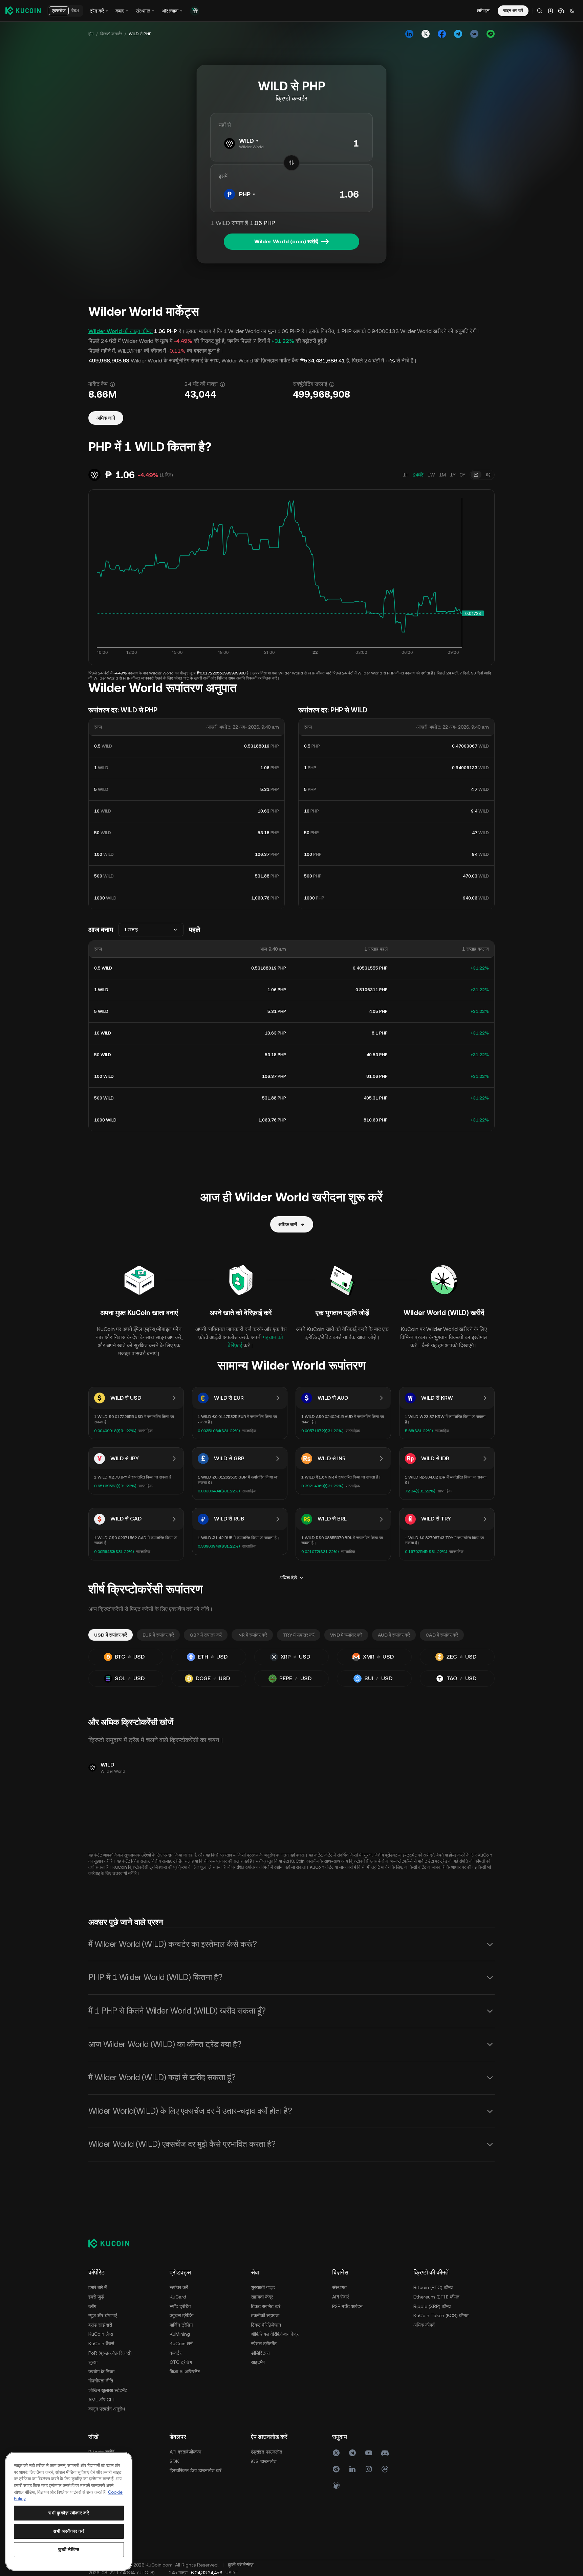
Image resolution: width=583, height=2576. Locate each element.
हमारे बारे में (98, 2287)
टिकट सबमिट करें (266, 2306)
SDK (174, 2461)
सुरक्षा (93, 2362)
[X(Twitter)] (336, 2453)
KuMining (180, 2334)
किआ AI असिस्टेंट (185, 2372)
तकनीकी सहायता (265, 2315)
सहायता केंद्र (262, 2297)
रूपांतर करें (179, 2287)
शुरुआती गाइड (263, 2287)
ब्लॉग (92, 2306)
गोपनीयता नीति (101, 2381)
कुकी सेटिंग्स (69, 2549)
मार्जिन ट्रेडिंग (181, 2325)
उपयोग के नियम (101, 2372)
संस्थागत (339, 2287)
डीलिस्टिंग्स (260, 2353)
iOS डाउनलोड (264, 2461)
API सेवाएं (340, 2297)
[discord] (385, 2453)
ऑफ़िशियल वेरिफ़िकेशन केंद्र (275, 2334)
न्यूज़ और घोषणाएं (103, 2315)
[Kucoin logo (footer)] (113, 2243)
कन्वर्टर (176, 2353)
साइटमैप (258, 2362)
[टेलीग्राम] (352, 2453)
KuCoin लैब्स (101, 2334)
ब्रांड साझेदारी (100, 2325)
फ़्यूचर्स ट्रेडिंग (181, 2315)
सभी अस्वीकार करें (69, 2531)
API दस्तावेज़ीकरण (186, 2452)
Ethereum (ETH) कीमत (436, 2297)
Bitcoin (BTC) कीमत (433, 2287)
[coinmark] (385, 2469)
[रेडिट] (336, 2469)
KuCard (178, 2297)
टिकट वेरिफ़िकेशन (266, 2325)
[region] (69, 2511)
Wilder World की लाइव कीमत (121, 331)
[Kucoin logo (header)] (23, 10)
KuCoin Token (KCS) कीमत (441, 2315)
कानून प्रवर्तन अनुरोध (107, 2409)
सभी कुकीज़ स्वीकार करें (69, 2513)
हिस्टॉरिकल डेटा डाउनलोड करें (196, 2470)
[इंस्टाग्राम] (369, 2469)
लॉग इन (483, 10)
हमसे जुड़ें (96, 2297)
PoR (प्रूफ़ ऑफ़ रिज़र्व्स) (110, 2353)
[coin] (336, 2485)
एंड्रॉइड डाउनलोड (267, 2452)
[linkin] (352, 2469)
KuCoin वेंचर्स (101, 2344)
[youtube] (369, 2453)
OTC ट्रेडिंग (181, 2362)
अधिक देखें (288, 1578)
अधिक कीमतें (424, 2325)
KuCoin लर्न (181, 2344)
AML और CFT (102, 2400)
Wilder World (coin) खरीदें (286, 241)
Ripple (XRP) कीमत (432, 2306)
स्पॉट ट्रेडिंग (180, 2306)
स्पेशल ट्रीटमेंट (264, 2344)
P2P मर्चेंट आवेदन (347, 2306)
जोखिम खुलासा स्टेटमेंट (108, 2390)
